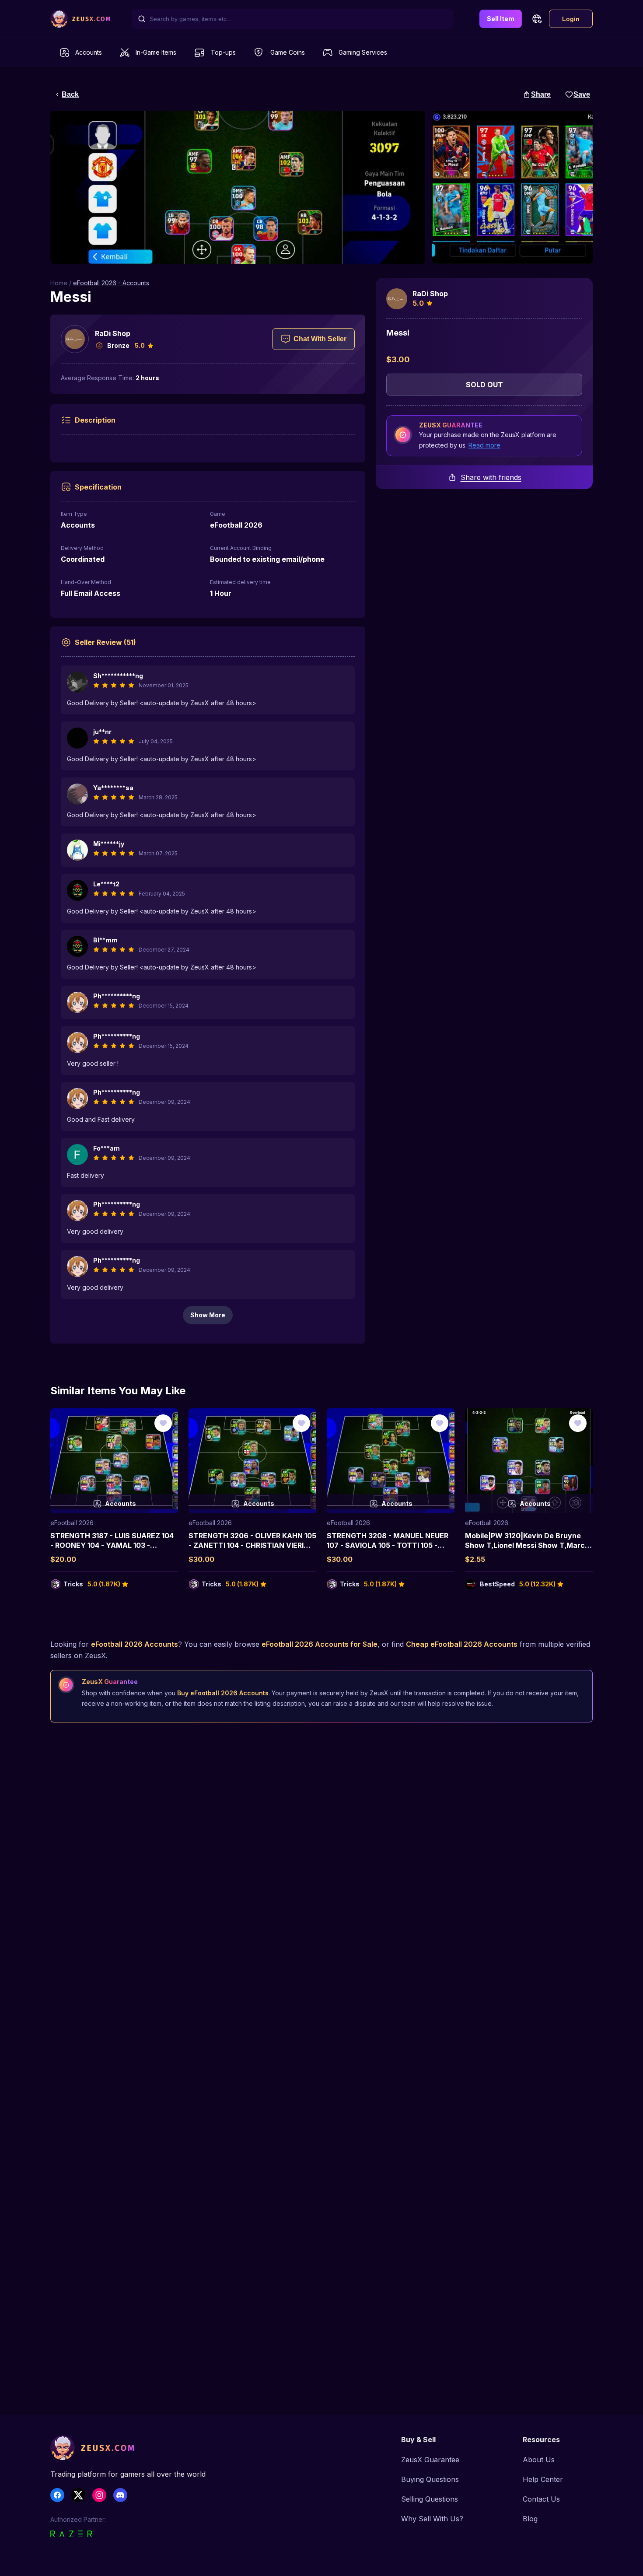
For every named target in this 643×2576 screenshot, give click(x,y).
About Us (539, 2460)
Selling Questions (430, 2499)
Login (571, 19)
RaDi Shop (113, 333)
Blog (530, 2519)
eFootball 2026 (72, 1523)
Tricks (73, 1584)
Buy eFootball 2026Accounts (223, 1693)
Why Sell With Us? (432, 2519)
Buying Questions (430, 2479)
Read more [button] (484, 445)
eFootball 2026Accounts (135, 1644)
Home (59, 283)
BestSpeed (497, 1584)
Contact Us (541, 2499)
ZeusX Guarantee (430, 2460)
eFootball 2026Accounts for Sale (320, 1644)
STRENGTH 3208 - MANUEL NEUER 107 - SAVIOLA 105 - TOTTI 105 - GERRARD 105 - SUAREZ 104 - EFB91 (388, 1545)
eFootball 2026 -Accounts (111, 283)
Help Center (543, 2479)
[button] (537, 19)
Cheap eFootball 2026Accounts (462, 1644)
